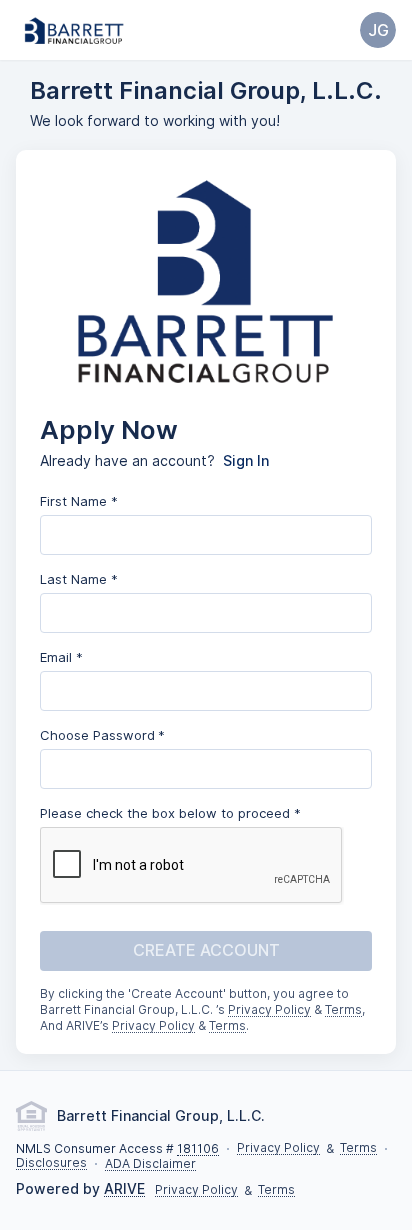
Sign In (246, 461)
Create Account (206, 950)
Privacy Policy (269, 1010)
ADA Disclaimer (150, 1164)
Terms (343, 1010)
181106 (198, 1149)
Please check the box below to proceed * (170, 813)
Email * (61, 657)
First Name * (79, 501)
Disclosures (51, 1163)
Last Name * (79, 579)
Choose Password (97, 735)
